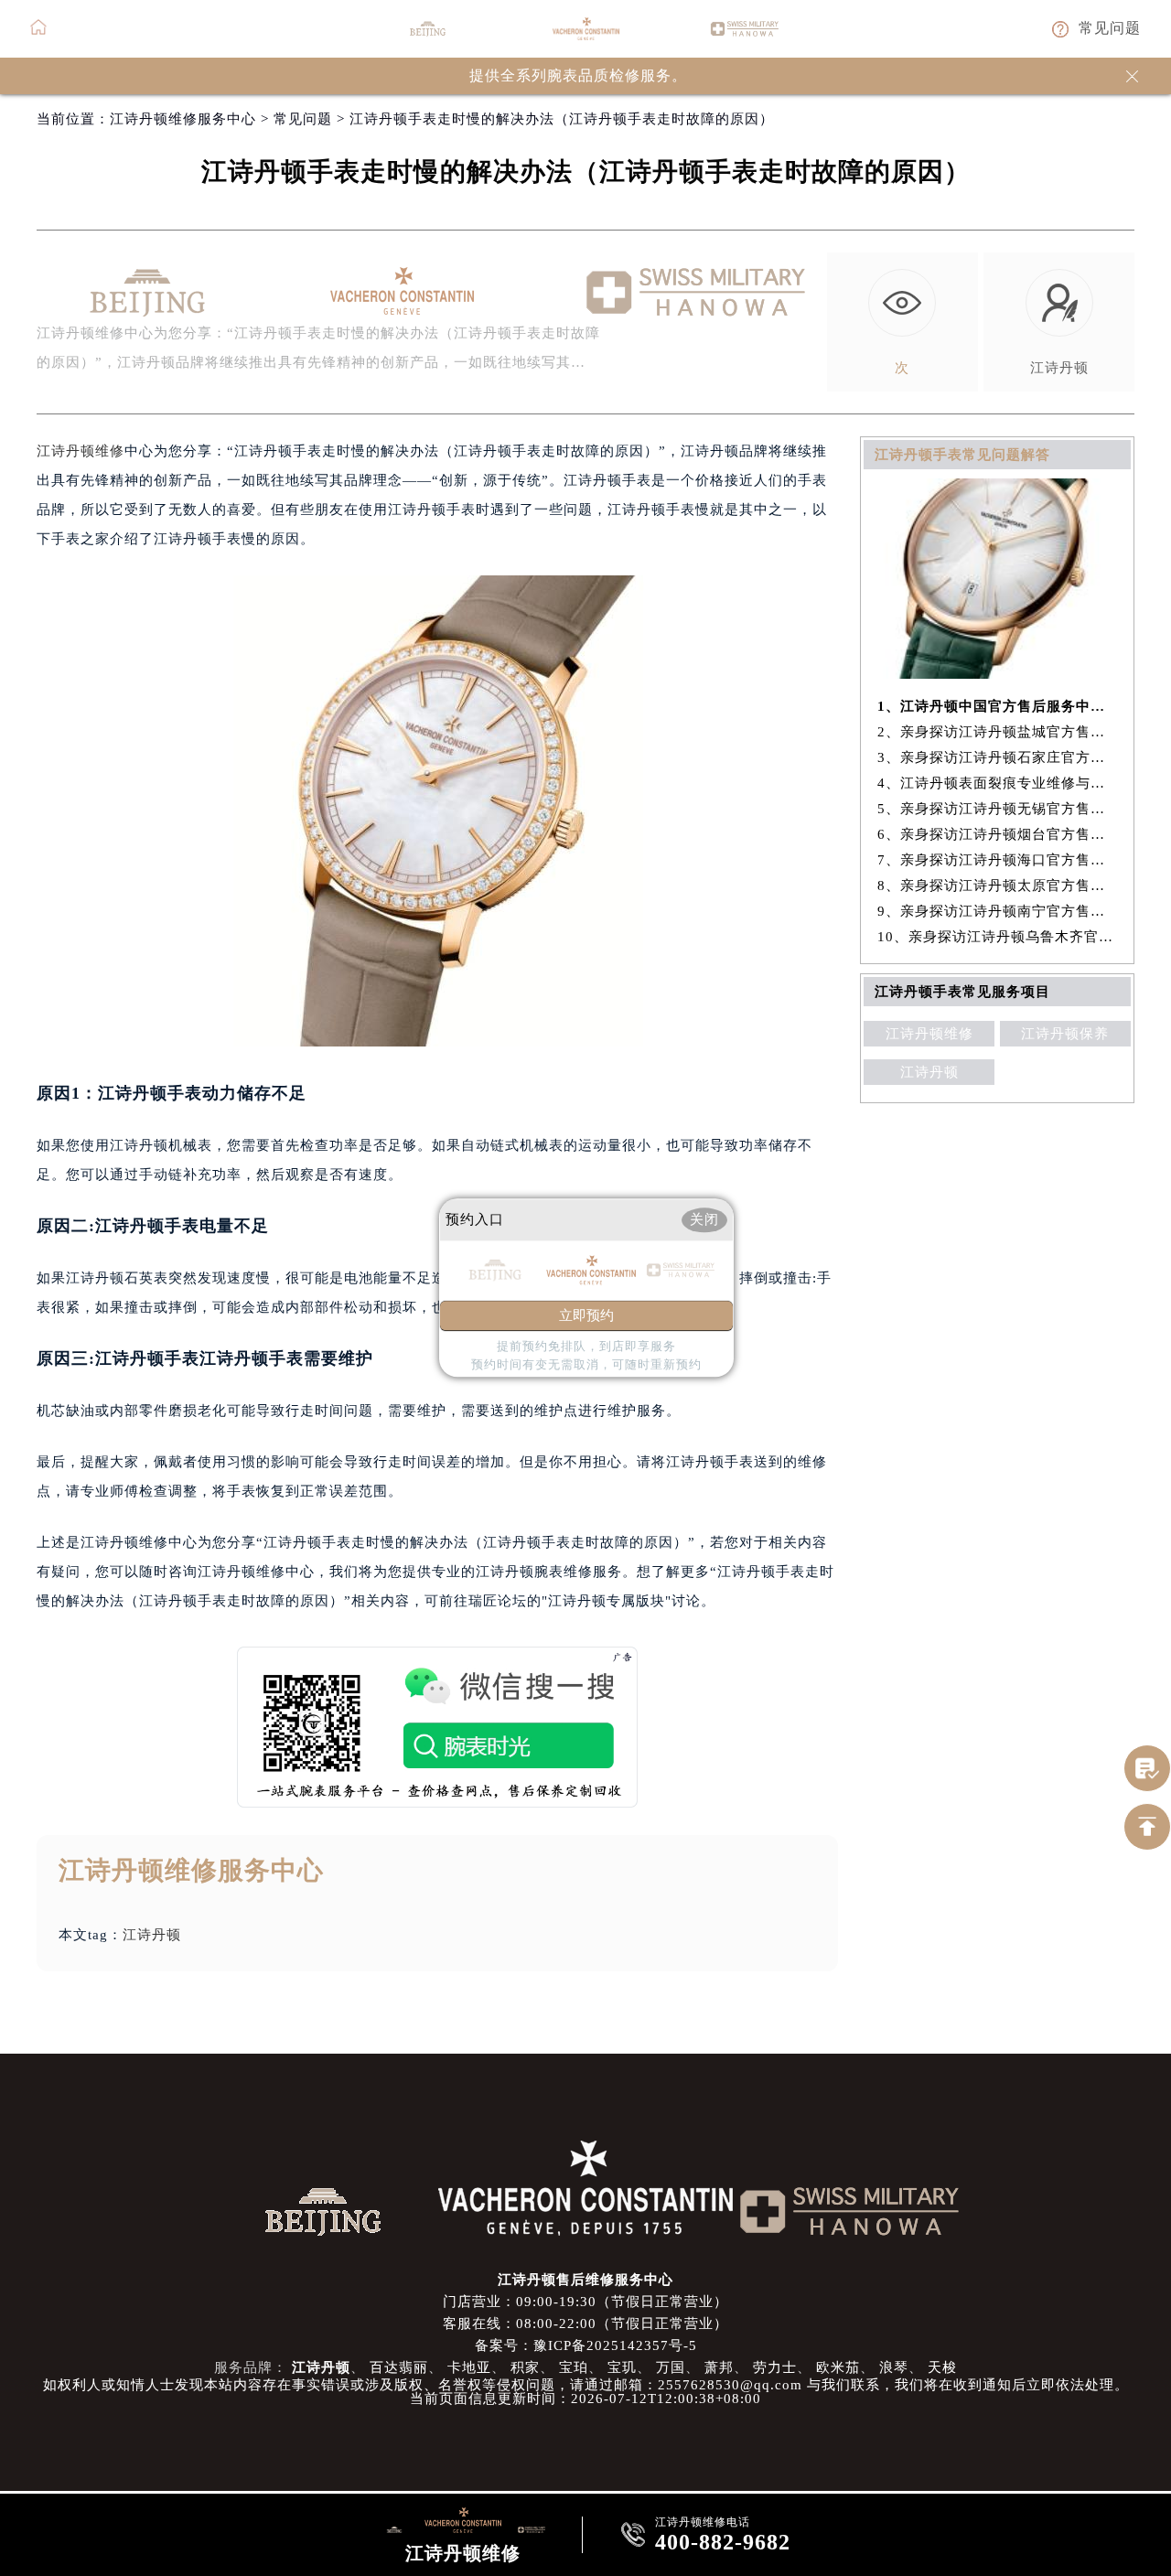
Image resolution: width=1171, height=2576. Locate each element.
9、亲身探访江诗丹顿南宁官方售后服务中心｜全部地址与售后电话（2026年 (998, 911)
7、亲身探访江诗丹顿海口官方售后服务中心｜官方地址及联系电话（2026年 (998, 860)
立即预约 (586, 1316)
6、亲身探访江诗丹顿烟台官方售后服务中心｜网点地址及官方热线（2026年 (998, 834)
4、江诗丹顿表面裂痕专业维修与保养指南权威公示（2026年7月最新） (998, 783)
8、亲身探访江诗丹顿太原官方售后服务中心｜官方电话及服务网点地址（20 (998, 885)
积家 (525, 2367)
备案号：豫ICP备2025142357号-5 (586, 2345)
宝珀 (574, 2367)
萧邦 (719, 2367)
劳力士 (775, 2367)
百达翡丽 (399, 2367)
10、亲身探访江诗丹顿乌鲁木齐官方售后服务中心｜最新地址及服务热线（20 (998, 937)
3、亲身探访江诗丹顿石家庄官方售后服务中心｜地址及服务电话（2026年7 (998, 757)
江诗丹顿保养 (1065, 1034)
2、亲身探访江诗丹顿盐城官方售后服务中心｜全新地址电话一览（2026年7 (998, 732)
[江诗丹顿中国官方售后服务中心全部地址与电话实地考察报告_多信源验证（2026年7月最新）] (997, 674)
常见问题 (303, 119)
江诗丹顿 (152, 1935)
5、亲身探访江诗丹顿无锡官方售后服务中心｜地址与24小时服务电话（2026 (998, 809)
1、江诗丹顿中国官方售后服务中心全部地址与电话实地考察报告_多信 (998, 706)
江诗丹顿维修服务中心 (183, 119)
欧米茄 (838, 2367)
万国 (671, 2367)
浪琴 (894, 2367)
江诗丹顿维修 (81, 451)
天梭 (942, 2367)
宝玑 (622, 2367)
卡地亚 (469, 2367)
